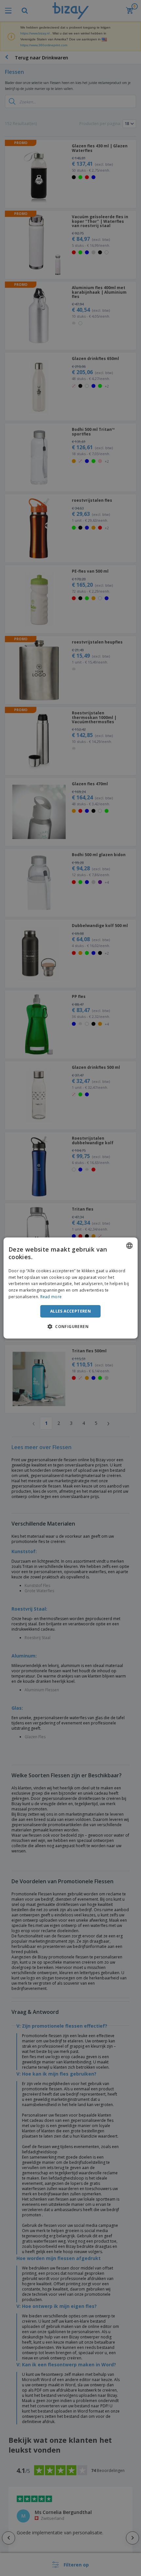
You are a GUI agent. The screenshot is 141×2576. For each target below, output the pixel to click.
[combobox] (129, 1246)
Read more (51, 1297)
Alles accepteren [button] (70, 1311)
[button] (70, 1326)
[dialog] (71, 1288)
